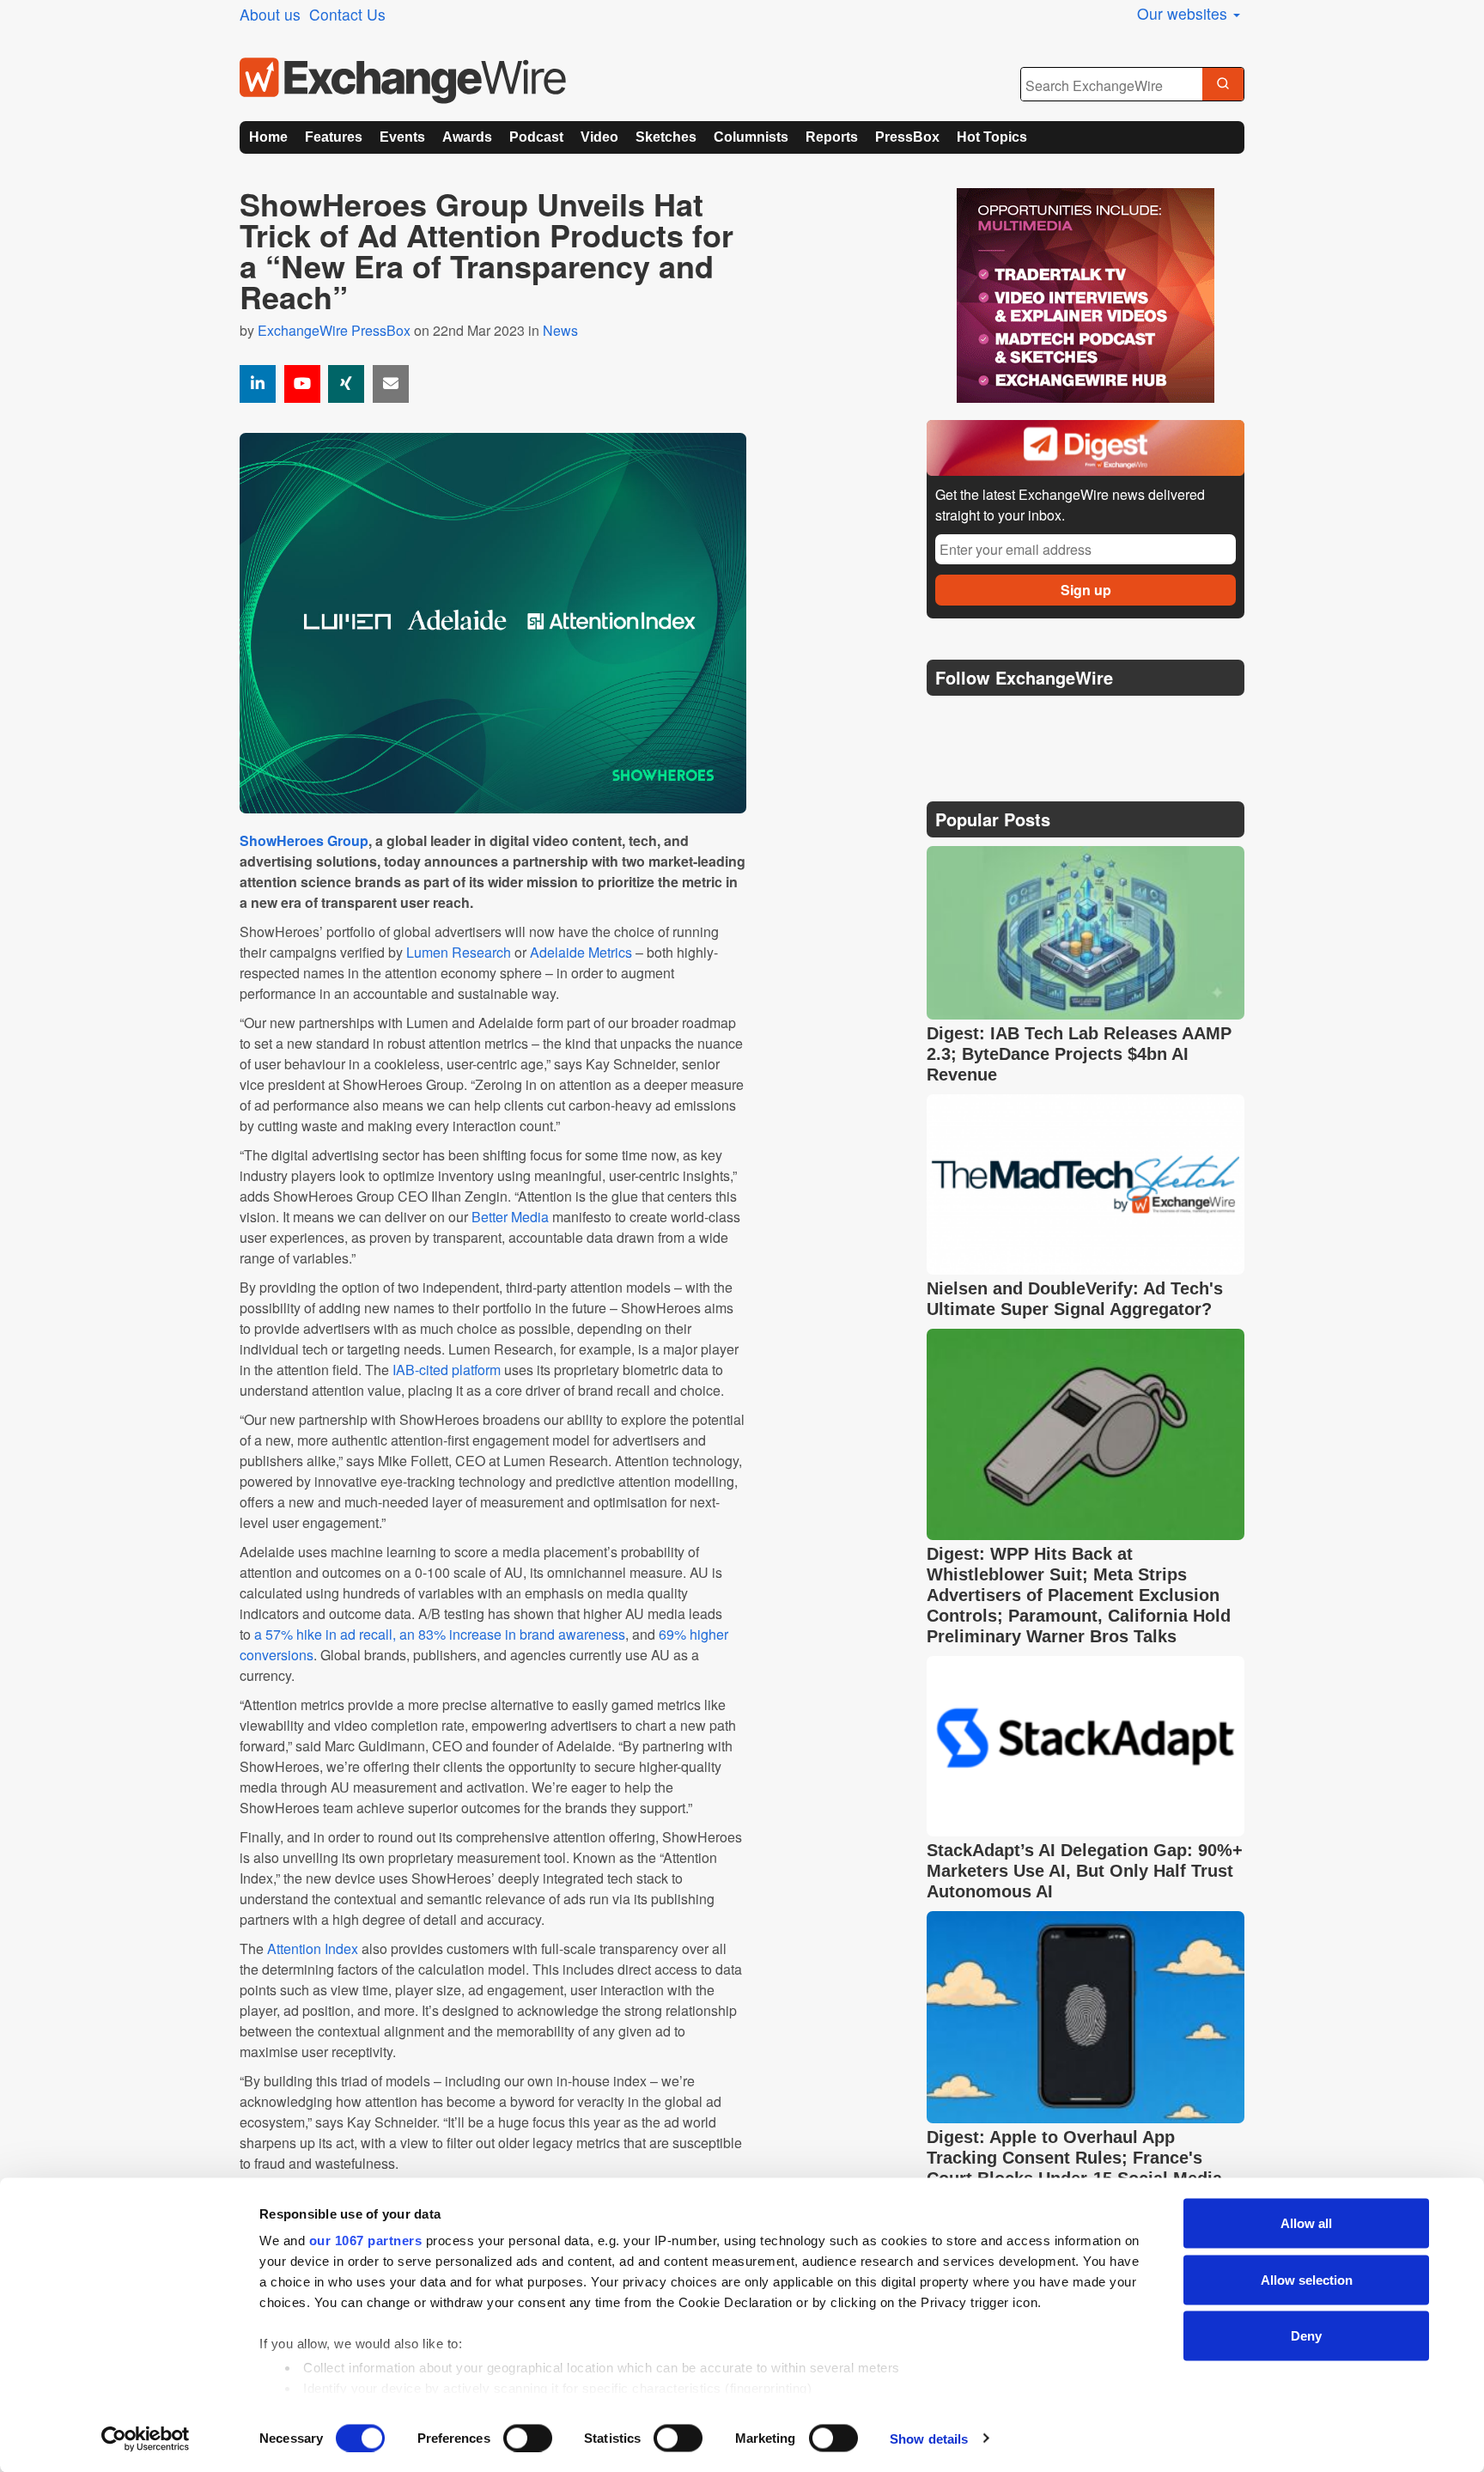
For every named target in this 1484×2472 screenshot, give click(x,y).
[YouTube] (302, 384)
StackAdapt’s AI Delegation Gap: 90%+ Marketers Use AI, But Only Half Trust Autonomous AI (1085, 1871)
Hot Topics (992, 137)
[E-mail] (391, 384)
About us (270, 14)
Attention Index (313, 1948)
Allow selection (1307, 2279)
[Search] (1223, 85)
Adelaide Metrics (581, 952)
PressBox (907, 137)
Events (402, 137)
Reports (832, 137)
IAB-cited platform (447, 1370)
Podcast (536, 137)
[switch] (528, 2438)
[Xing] (346, 384)
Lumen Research (459, 952)
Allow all (1306, 2223)
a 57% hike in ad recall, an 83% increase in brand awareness (438, 1634)
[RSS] (1107, 721)
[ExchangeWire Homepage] (403, 81)
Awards (467, 137)
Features (334, 137)
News (560, 330)
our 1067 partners (366, 2241)
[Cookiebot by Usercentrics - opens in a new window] (146, 2439)
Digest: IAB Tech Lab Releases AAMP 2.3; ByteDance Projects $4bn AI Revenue (1079, 1054)
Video (599, 137)
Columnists (751, 137)
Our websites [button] (1184, 13)
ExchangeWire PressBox (334, 330)
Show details (929, 2438)
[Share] (258, 384)
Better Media (510, 1217)
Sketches (666, 137)
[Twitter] (984, 721)
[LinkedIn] (1066, 721)
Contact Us (347, 14)
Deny (1306, 2336)
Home (268, 137)
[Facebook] (1026, 721)
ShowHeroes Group (304, 840)
